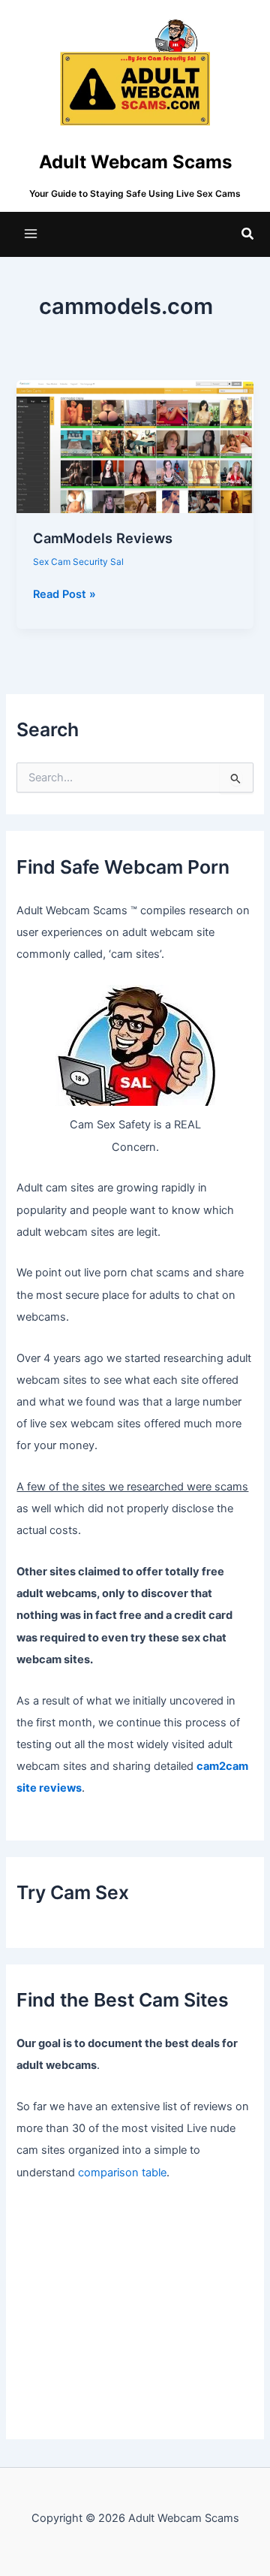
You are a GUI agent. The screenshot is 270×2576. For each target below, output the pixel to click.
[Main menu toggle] (31, 234)
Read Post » (64, 595)
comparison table (122, 2173)
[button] (248, 234)
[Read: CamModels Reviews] (135, 446)
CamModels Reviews (103, 538)
